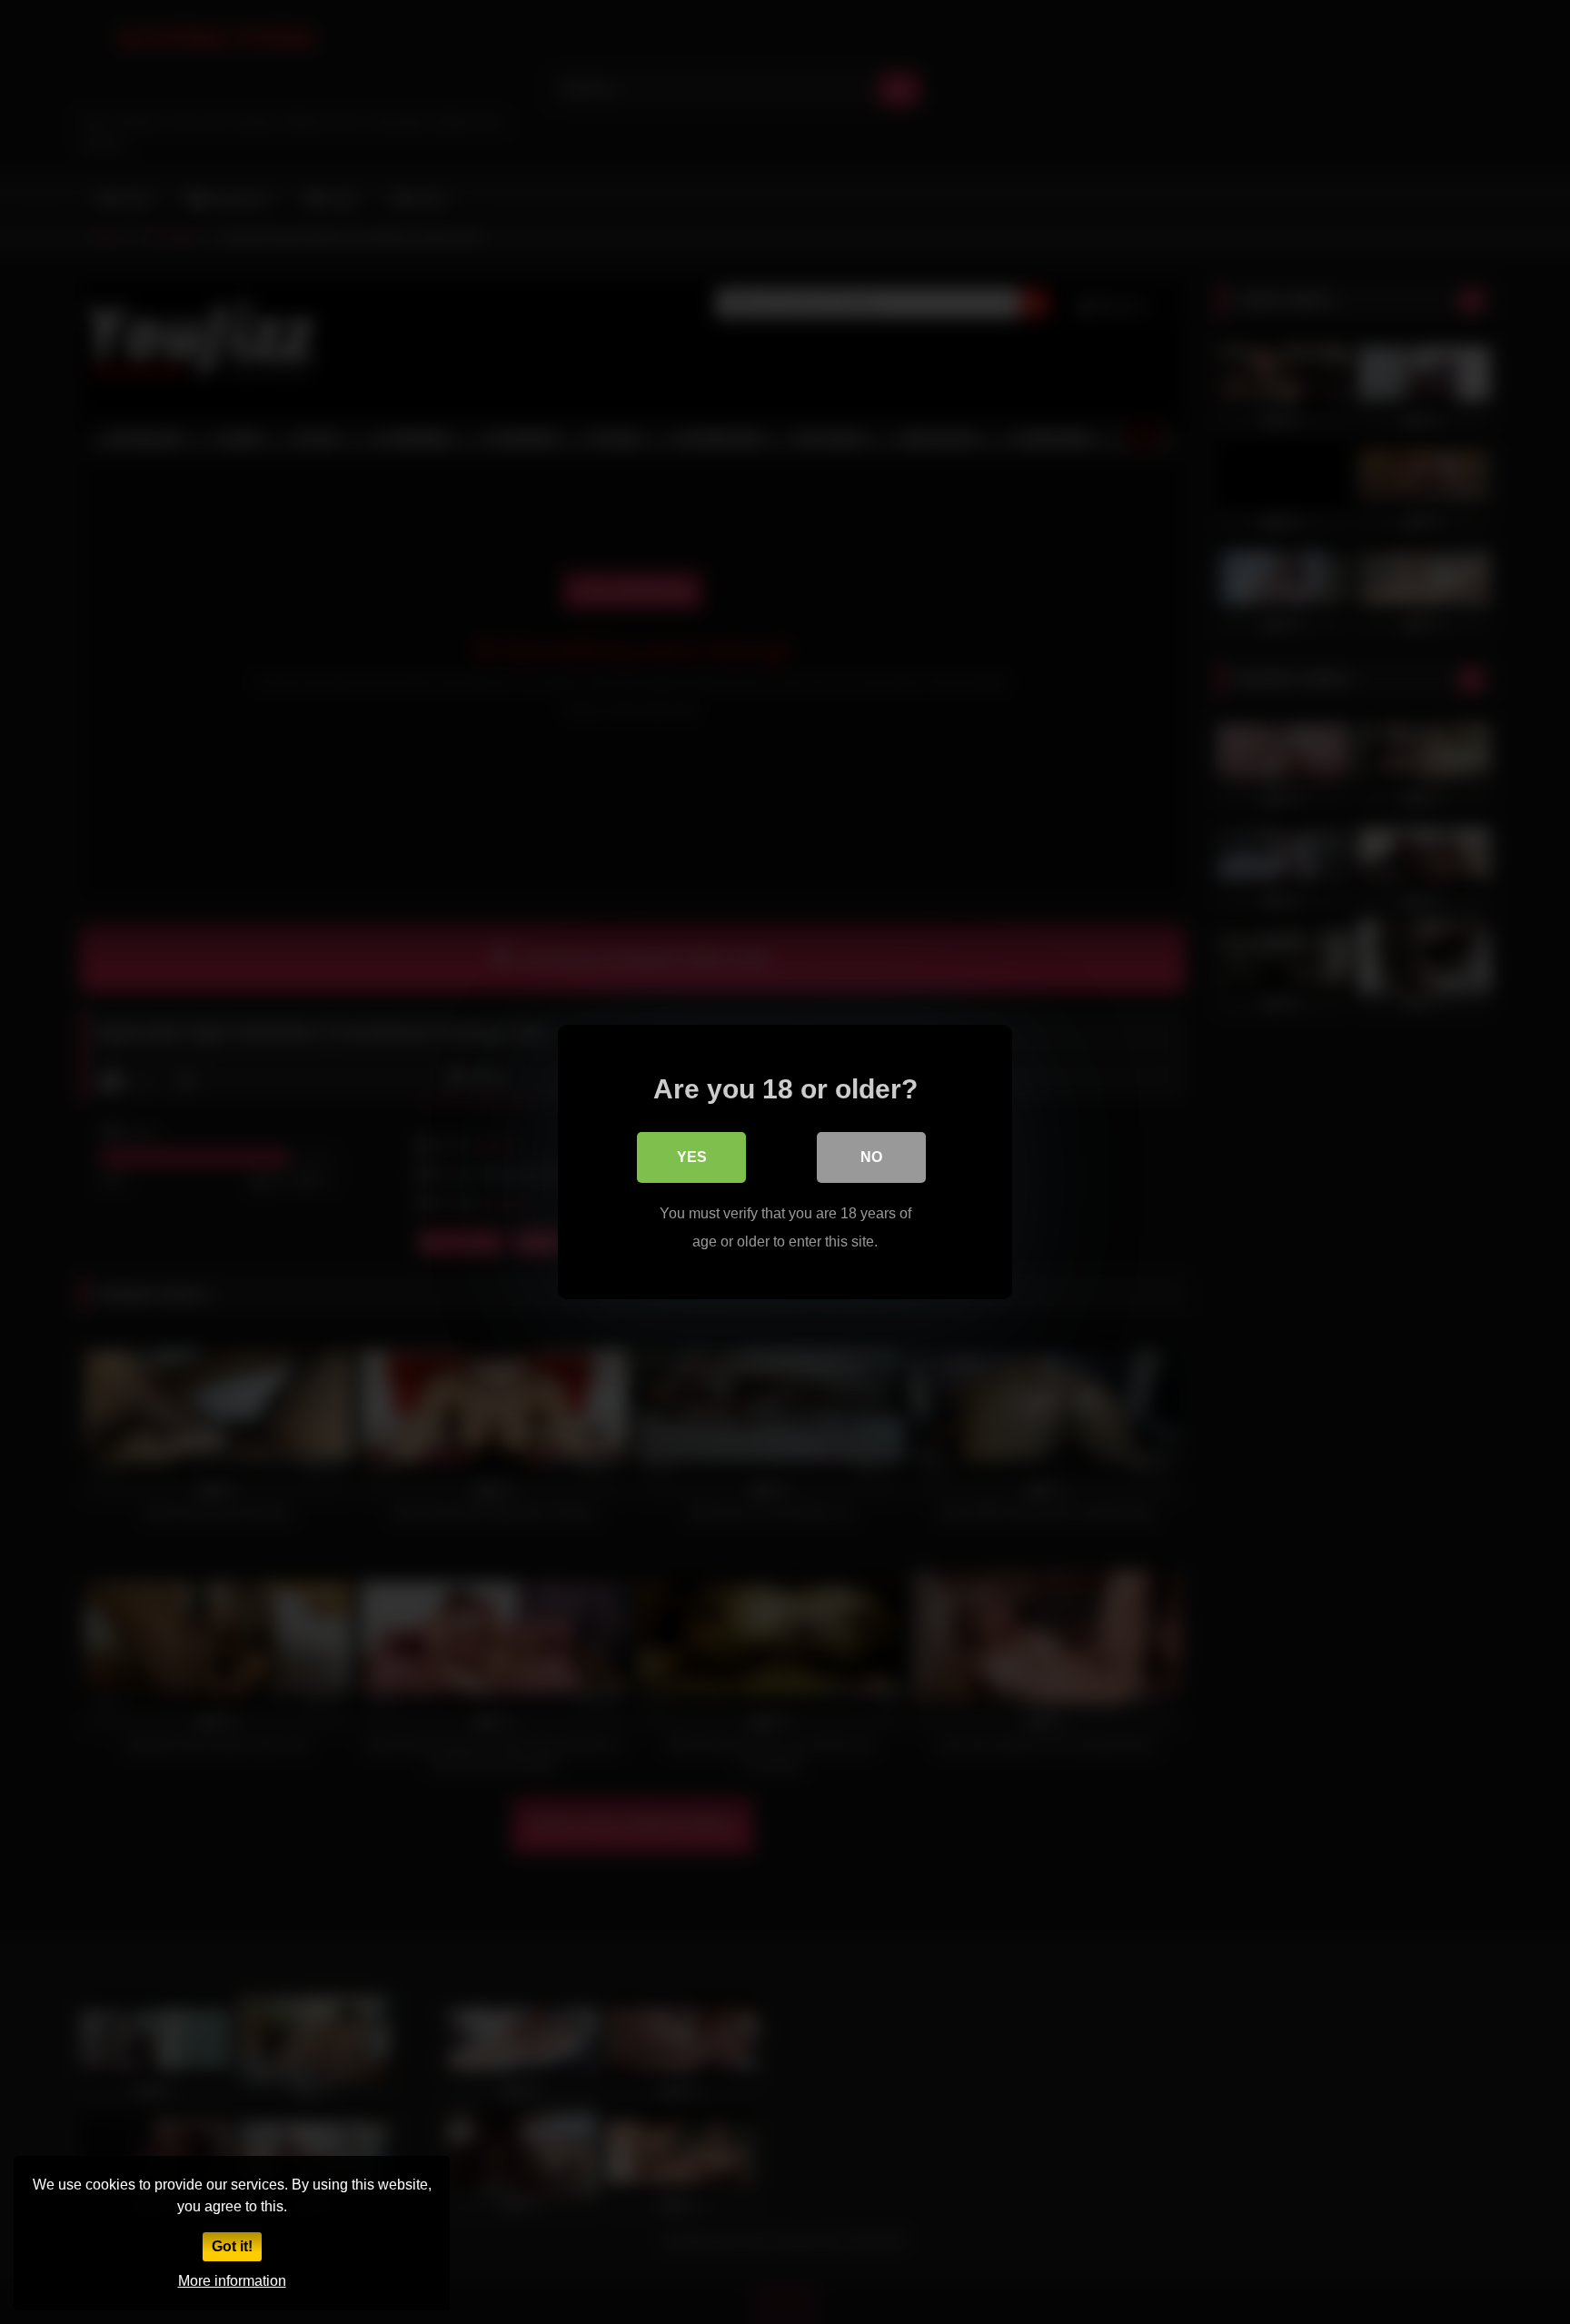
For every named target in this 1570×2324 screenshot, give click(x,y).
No (871, 1157)
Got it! (232, 2246)
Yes (692, 1157)
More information (232, 2281)
